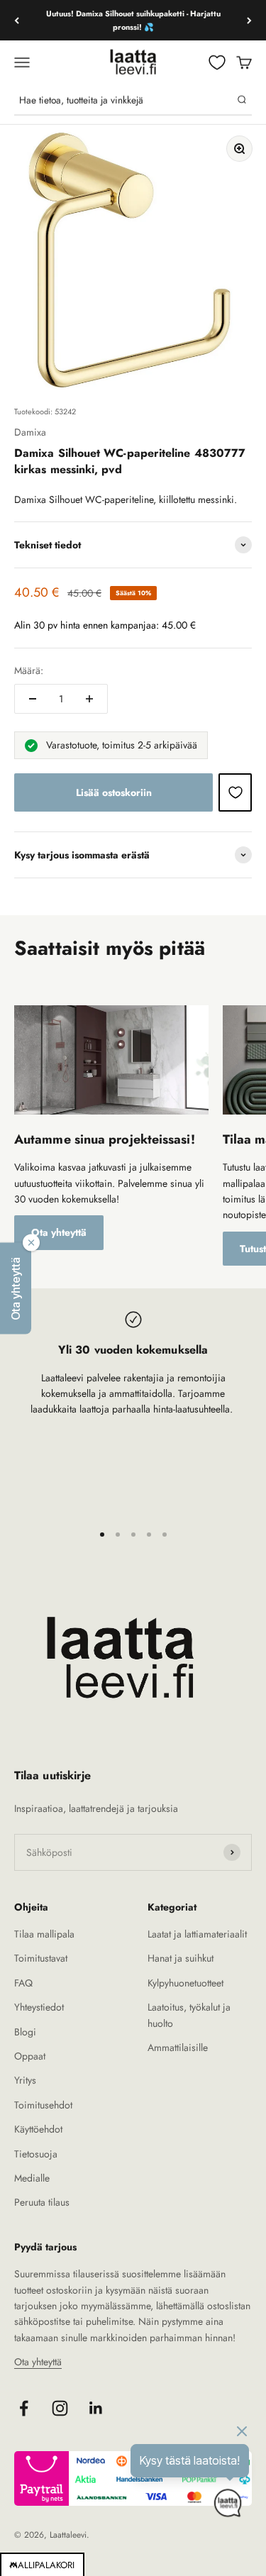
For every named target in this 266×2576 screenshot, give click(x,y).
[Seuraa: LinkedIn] (96, 2408)
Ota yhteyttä (59, 1232)
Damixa (30, 432)
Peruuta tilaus (42, 2202)
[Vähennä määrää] (33, 699)
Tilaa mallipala (44, 1934)
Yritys (25, 2080)
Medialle (32, 2178)
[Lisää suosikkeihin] (235, 792)
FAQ (23, 1983)
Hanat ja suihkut (181, 1958)
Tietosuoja (36, 2154)
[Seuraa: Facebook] (24, 2408)
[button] (16, 1288)
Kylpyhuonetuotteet (185, 1983)
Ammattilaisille (178, 2047)
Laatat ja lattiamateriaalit (197, 1934)
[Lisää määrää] (89, 699)
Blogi (25, 2032)
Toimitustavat (41, 1958)
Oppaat (30, 2056)
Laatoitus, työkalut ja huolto (189, 2015)
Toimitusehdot (43, 2105)
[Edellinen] (17, 20)
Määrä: (29, 670)
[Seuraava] (249, 20)
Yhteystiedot (39, 2007)
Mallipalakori (42, 2565)
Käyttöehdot (38, 2129)
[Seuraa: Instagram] (60, 2408)
